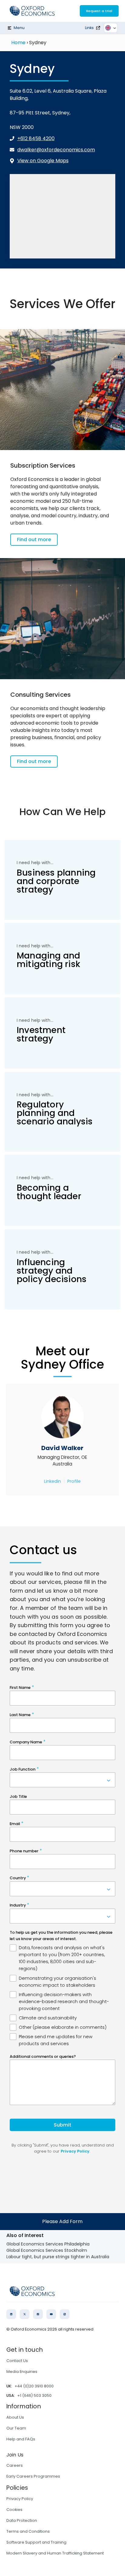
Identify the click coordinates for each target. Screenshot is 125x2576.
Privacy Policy (20, 2499)
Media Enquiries (22, 2372)
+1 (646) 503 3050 (34, 2395)
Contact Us (17, 2361)
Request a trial (99, 11)
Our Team (16, 2428)
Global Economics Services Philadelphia (48, 2244)
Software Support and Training (36, 2542)
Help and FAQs (21, 2439)
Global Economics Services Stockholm (47, 2250)
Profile (74, 1481)
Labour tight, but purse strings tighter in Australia (58, 2257)
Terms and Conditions (28, 2531)
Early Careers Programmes (33, 2476)
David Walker (62, 1448)
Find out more (34, 540)
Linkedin (52, 1481)
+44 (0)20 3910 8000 (34, 2386)
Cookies (14, 2510)
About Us (15, 2417)
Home (18, 43)
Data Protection (22, 2520)
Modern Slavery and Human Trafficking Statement (55, 2553)
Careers (15, 2465)
